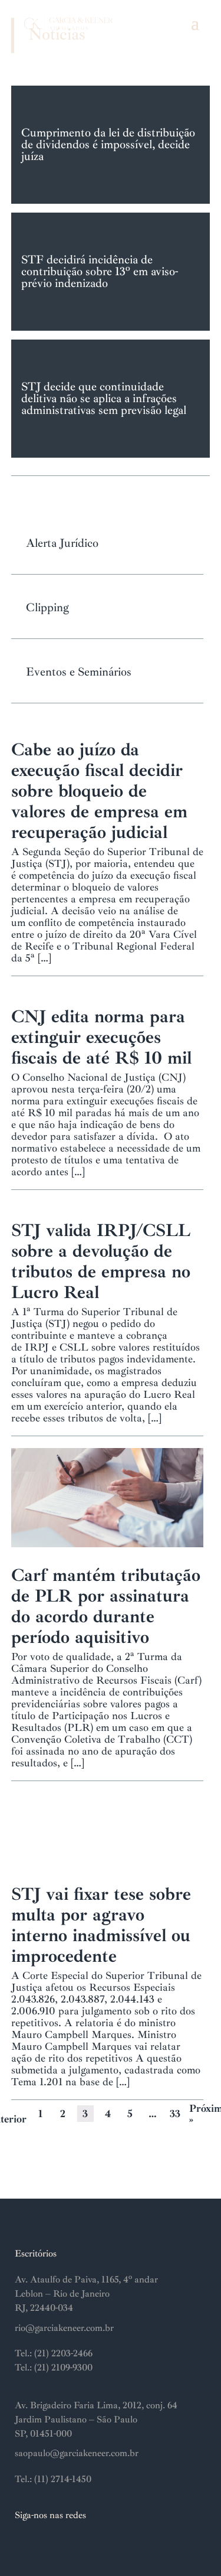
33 (175, 2114)
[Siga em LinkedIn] (48, 2544)
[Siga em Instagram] (24, 2544)
